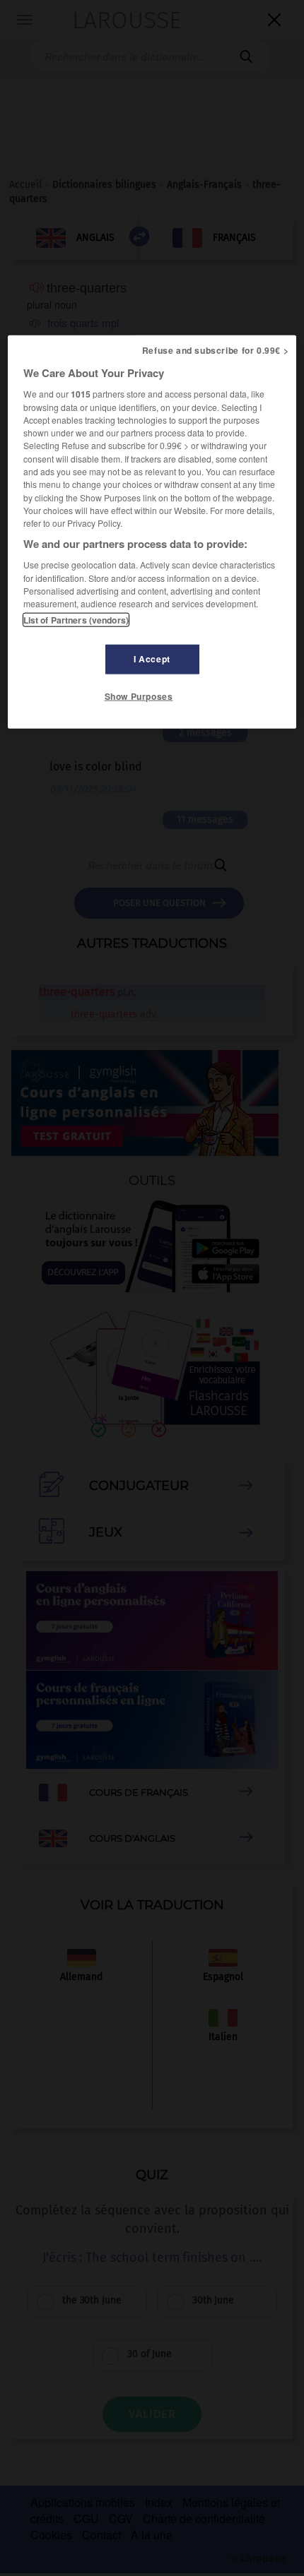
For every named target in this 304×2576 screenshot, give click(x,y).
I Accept (152, 659)
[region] (152, 532)
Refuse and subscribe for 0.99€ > (216, 350)
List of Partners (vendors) (76, 620)
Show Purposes (139, 696)
